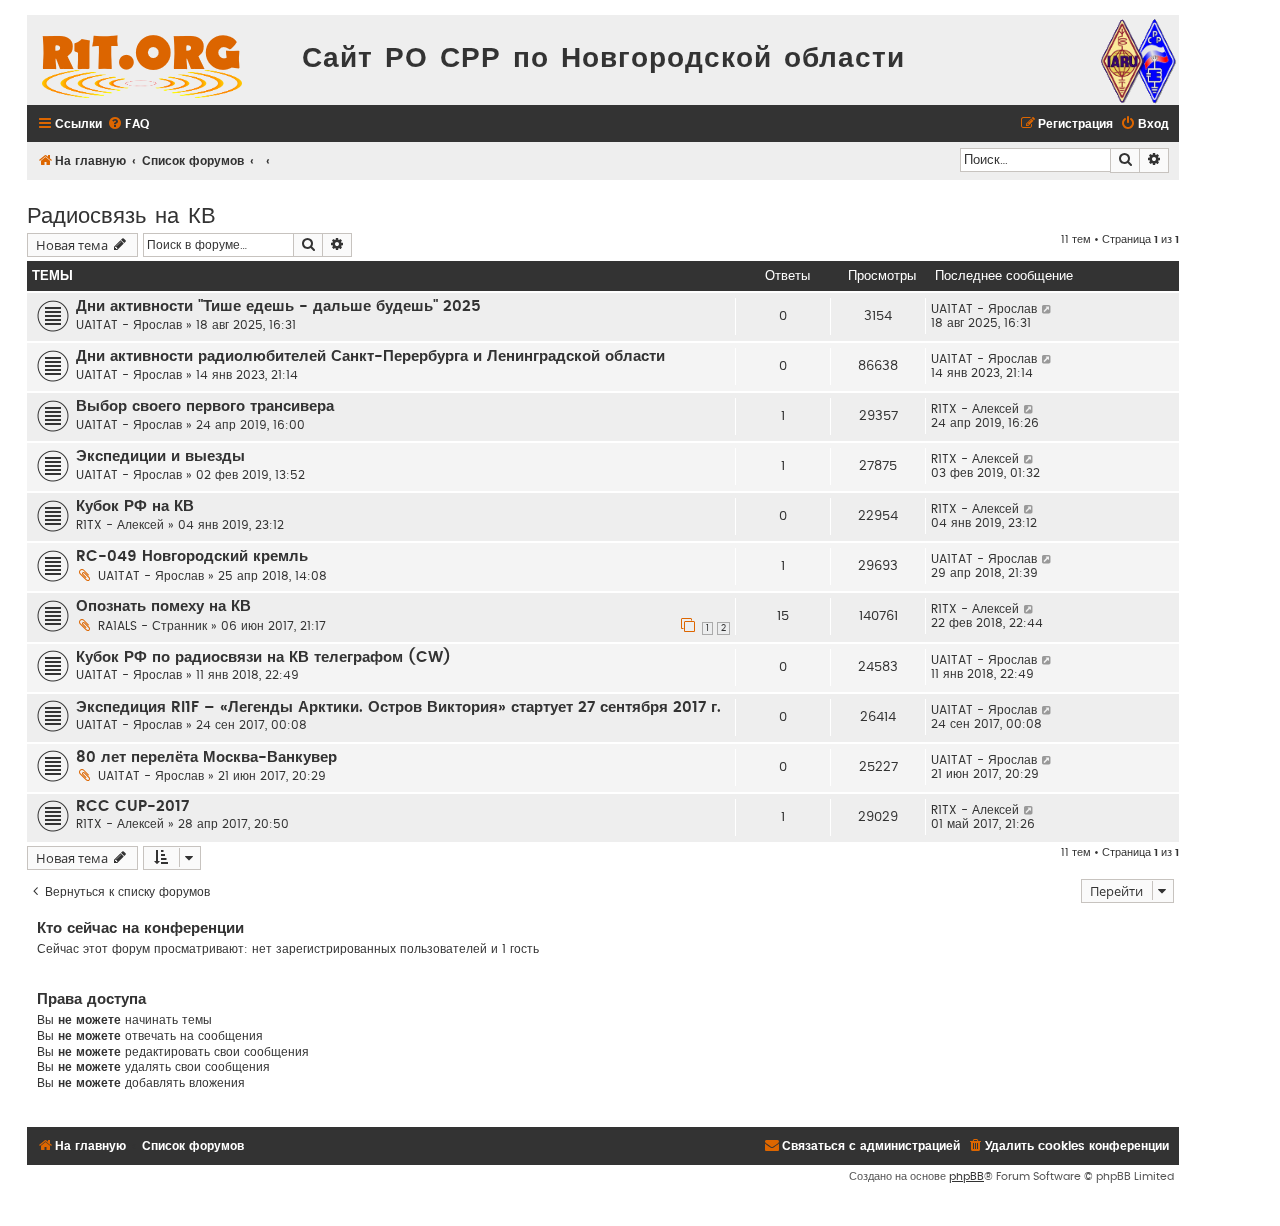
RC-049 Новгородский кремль (192, 556)
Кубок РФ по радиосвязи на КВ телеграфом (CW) (263, 657)
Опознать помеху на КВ (163, 606)
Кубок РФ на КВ (135, 506)
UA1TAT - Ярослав (129, 325)
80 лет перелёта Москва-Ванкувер (206, 757)
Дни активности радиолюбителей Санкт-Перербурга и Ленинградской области (370, 356)
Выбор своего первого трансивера (205, 406)
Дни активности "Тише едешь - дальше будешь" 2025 (278, 306)
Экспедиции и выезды (160, 456)
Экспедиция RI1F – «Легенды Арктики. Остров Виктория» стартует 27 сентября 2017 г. (398, 707)
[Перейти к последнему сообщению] (1047, 309)
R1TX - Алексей (975, 409)
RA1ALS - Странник (152, 626)
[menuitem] (128, 124)
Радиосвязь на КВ (121, 213)
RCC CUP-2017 (132, 806)
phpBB (966, 1176)
